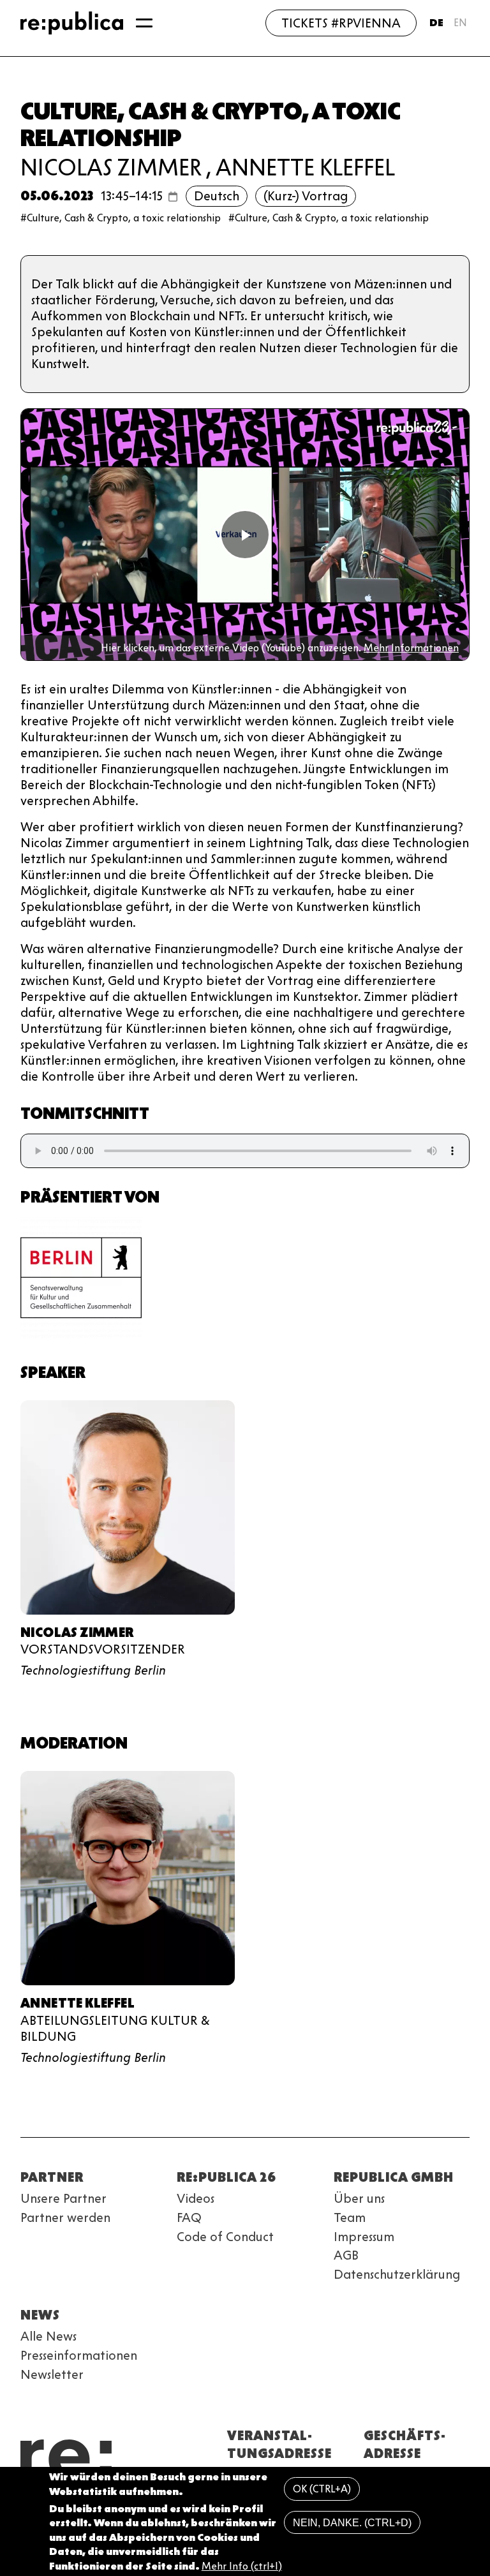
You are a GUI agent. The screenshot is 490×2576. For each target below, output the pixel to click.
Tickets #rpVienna (341, 23)
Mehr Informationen (411, 648)
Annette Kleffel (305, 167)
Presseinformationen (79, 2355)
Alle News (48, 2336)
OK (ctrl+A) (322, 2489)
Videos (196, 2198)
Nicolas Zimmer (111, 167)
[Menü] (144, 23)
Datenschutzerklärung (397, 2274)
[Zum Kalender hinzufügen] (173, 196)
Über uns (359, 2198)
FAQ (189, 2217)
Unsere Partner (63, 2198)
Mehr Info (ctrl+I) (242, 2566)
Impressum (364, 2237)
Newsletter (52, 2374)
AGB (346, 2255)
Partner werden (65, 2217)
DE (436, 23)
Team (350, 2217)
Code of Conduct (225, 2237)
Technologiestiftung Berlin (93, 1670)
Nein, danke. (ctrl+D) (352, 2523)
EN (460, 23)
